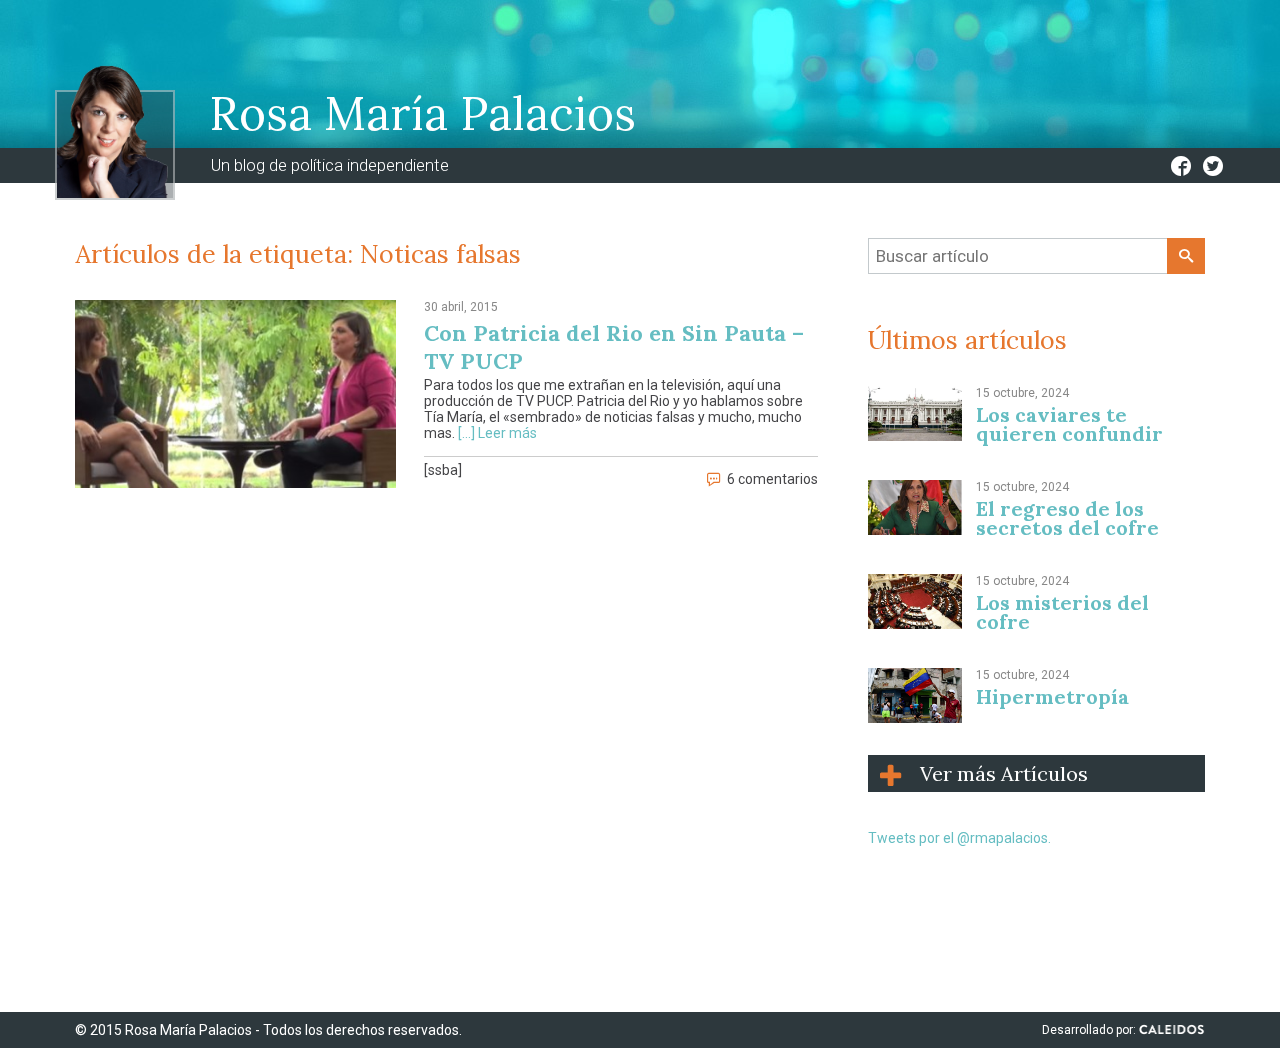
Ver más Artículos (1004, 773)
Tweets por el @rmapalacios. (959, 838)
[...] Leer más (497, 433)
